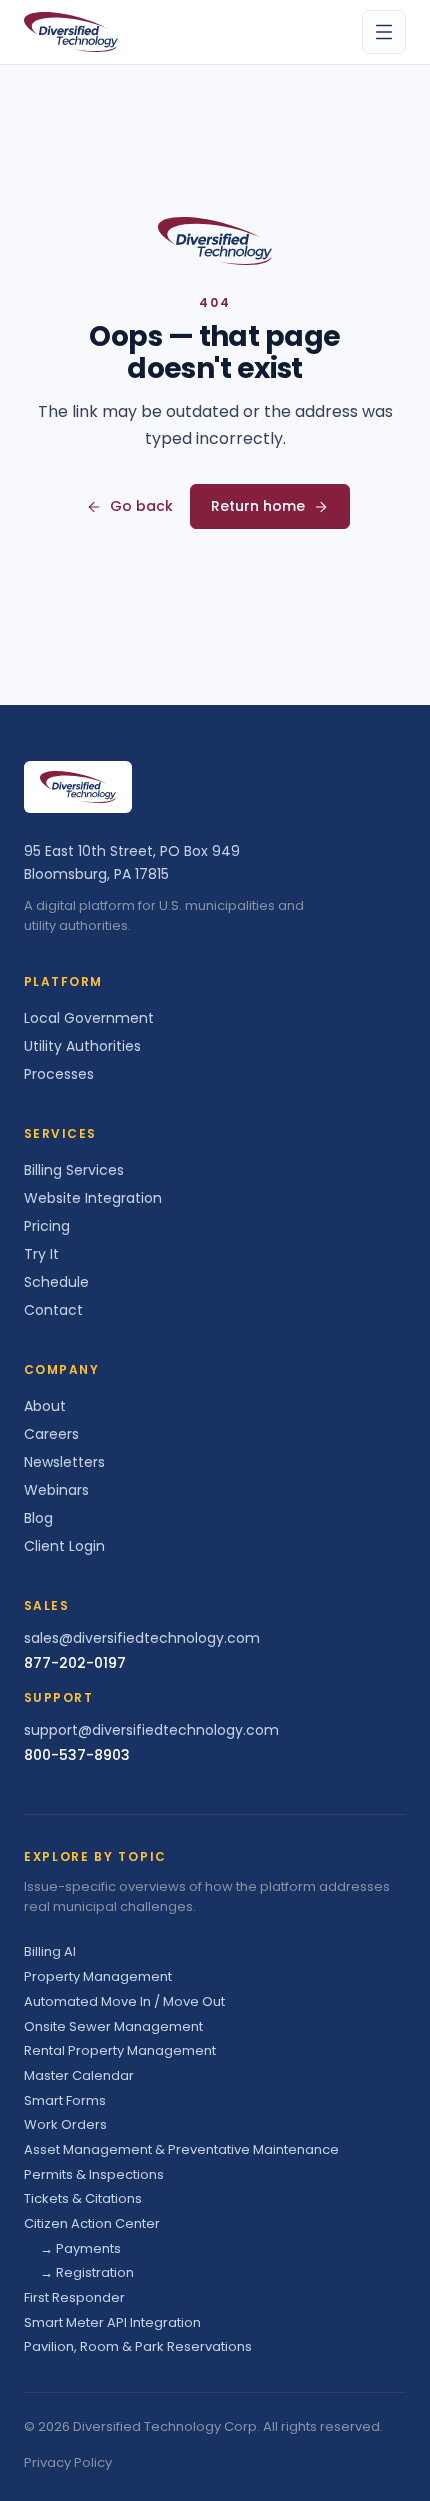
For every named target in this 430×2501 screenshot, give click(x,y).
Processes (59, 1074)
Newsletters (64, 1462)
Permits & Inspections (94, 2174)
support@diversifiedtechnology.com (151, 1730)
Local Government (89, 1018)
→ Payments (80, 2248)
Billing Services (74, 1170)
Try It (41, 1254)
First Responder (74, 2297)
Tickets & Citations (83, 2198)
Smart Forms (65, 2100)
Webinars (56, 1490)
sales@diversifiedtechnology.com (142, 1638)
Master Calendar (79, 2075)
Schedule (56, 1282)
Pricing (47, 1226)
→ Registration (87, 2272)
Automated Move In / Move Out (124, 2001)
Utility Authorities (82, 1046)
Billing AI (50, 1951)
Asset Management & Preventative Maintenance (181, 2149)
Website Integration (93, 1198)
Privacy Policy (68, 2462)
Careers (51, 1434)
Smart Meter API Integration (112, 2322)
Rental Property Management (120, 2050)
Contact (53, 1310)
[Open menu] (384, 32)
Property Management (98, 1976)
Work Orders (65, 2124)
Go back (141, 506)
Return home (258, 506)
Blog (38, 1518)
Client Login (64, 1546)
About (45, 1406)
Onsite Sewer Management (113, 2026)
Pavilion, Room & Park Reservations (138, 2346)
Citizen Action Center (92, 2223)
